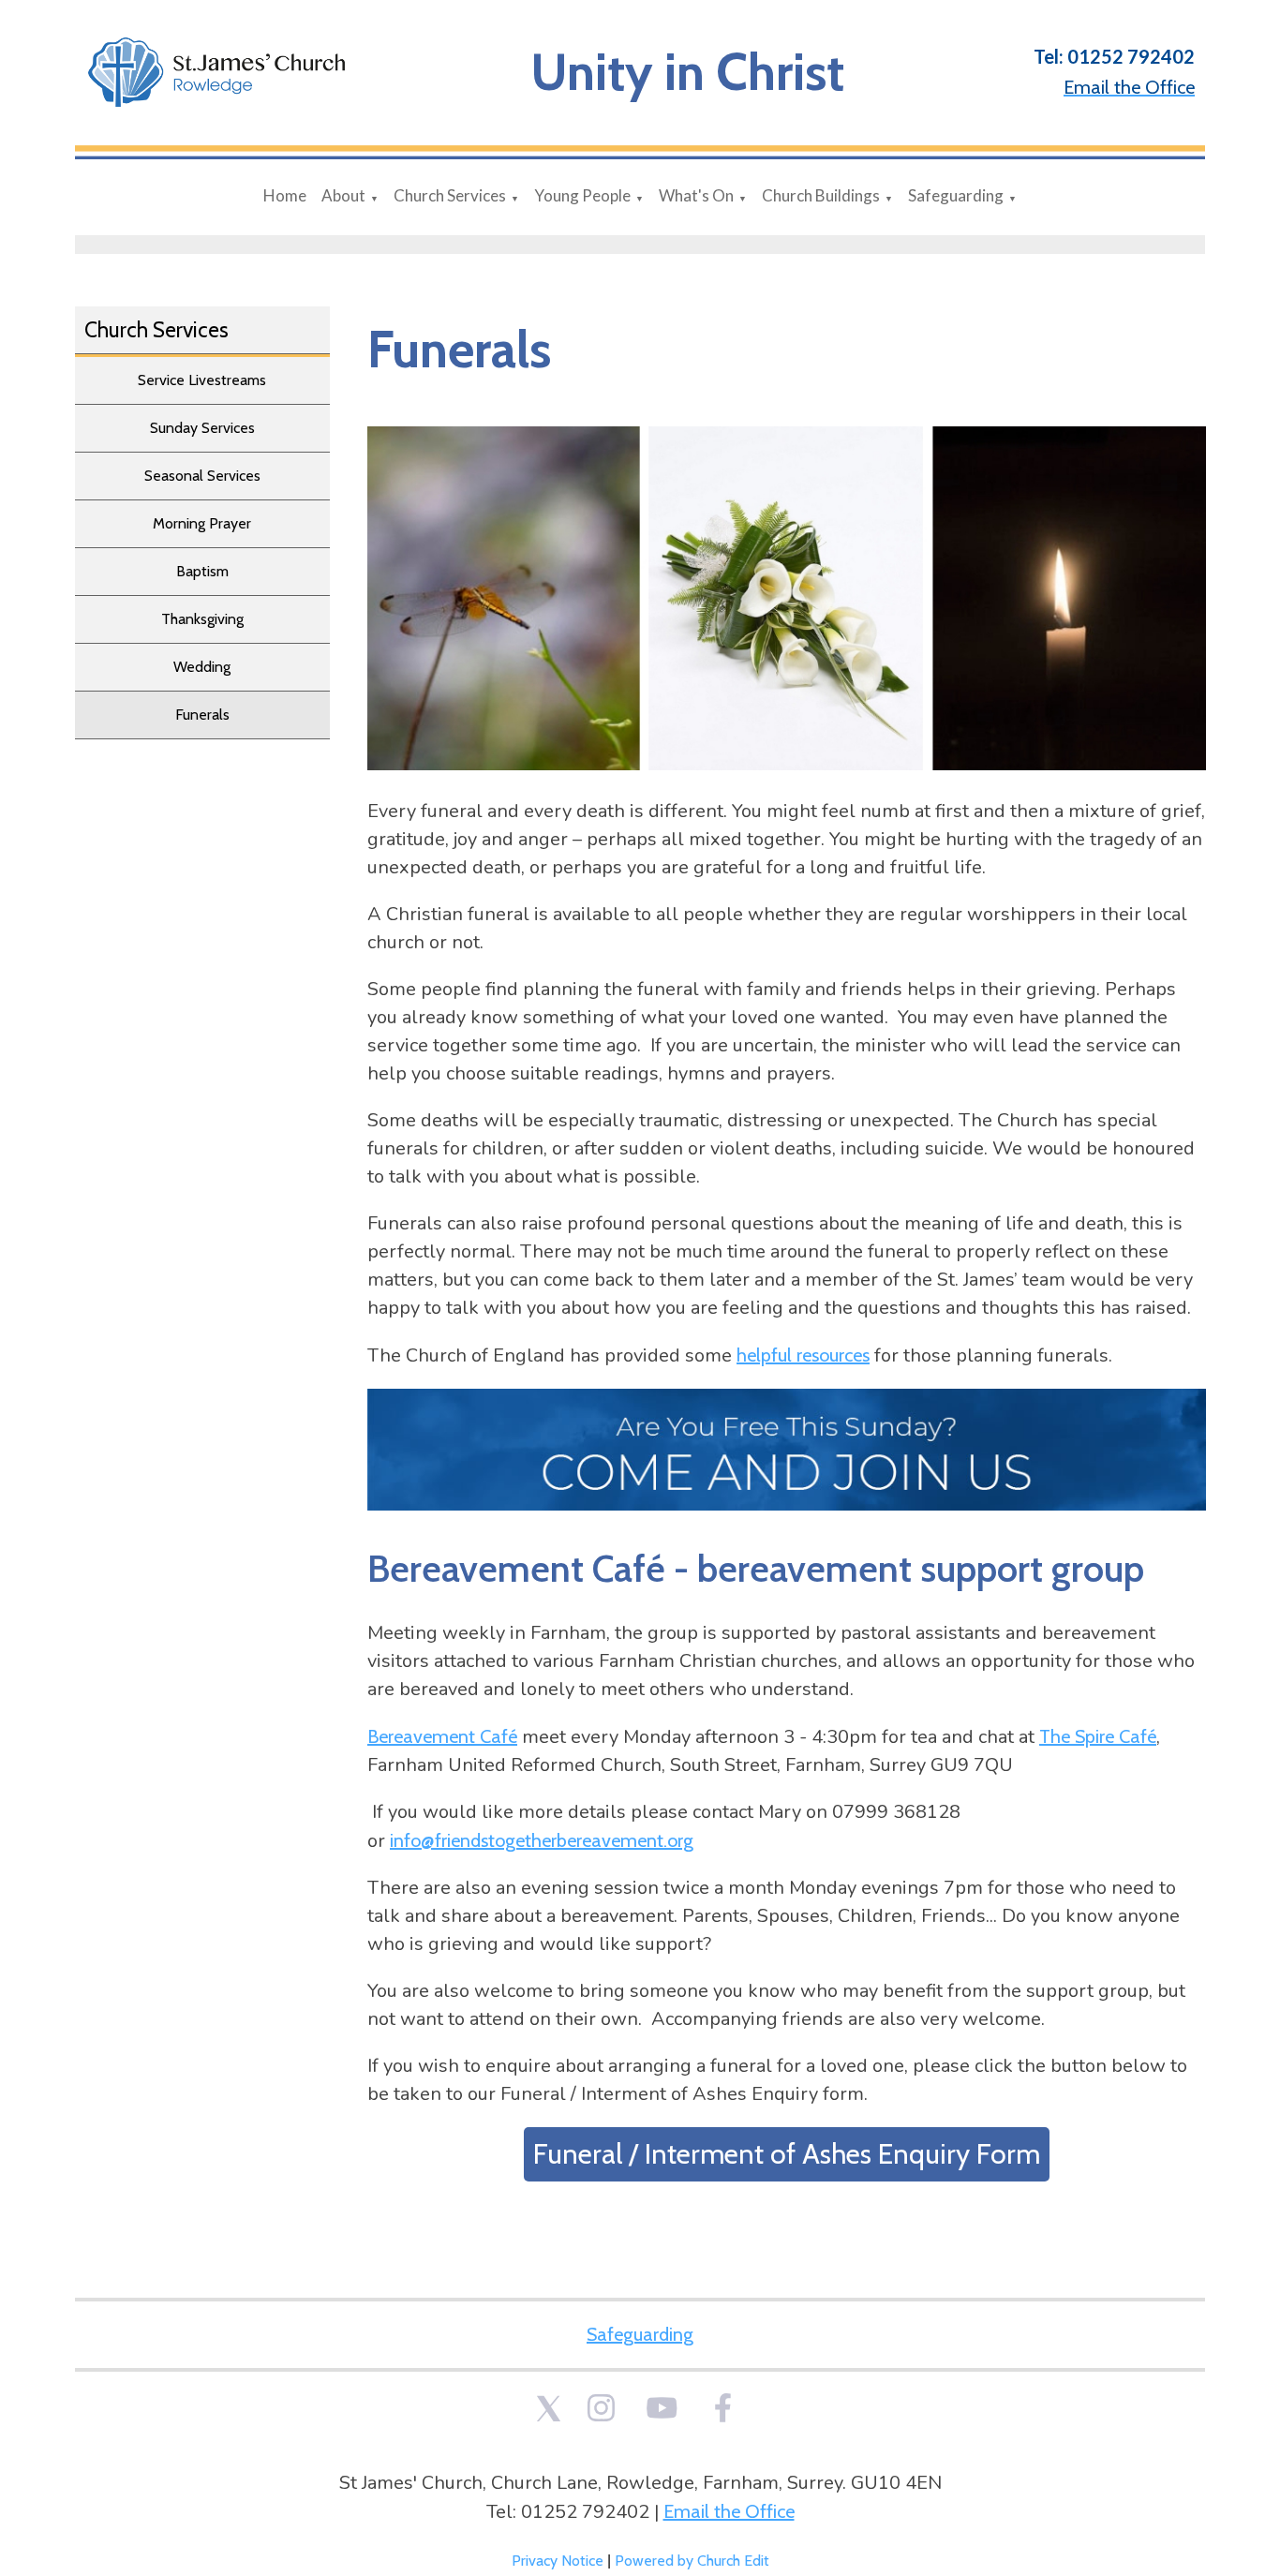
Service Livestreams (202, 380)
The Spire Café (1098, 1735)
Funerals (202, 715)
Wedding (202, 667)
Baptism (202, 571)
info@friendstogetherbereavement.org (542, 1839)
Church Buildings (821, 195)
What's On (696, 195)
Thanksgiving (202, 619)
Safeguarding (956, 195)
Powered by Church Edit (692, 2561)
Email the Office (729, 2511)
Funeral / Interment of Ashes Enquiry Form (786, 2153)
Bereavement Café (442, 1735)
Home (285, 195)
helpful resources (803, 1355)
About (343, 195)
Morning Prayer (202, 523)
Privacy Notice (558, 2561)
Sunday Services (202, 428)
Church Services (450, 195)
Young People (582, 195)
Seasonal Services (202, 476)
